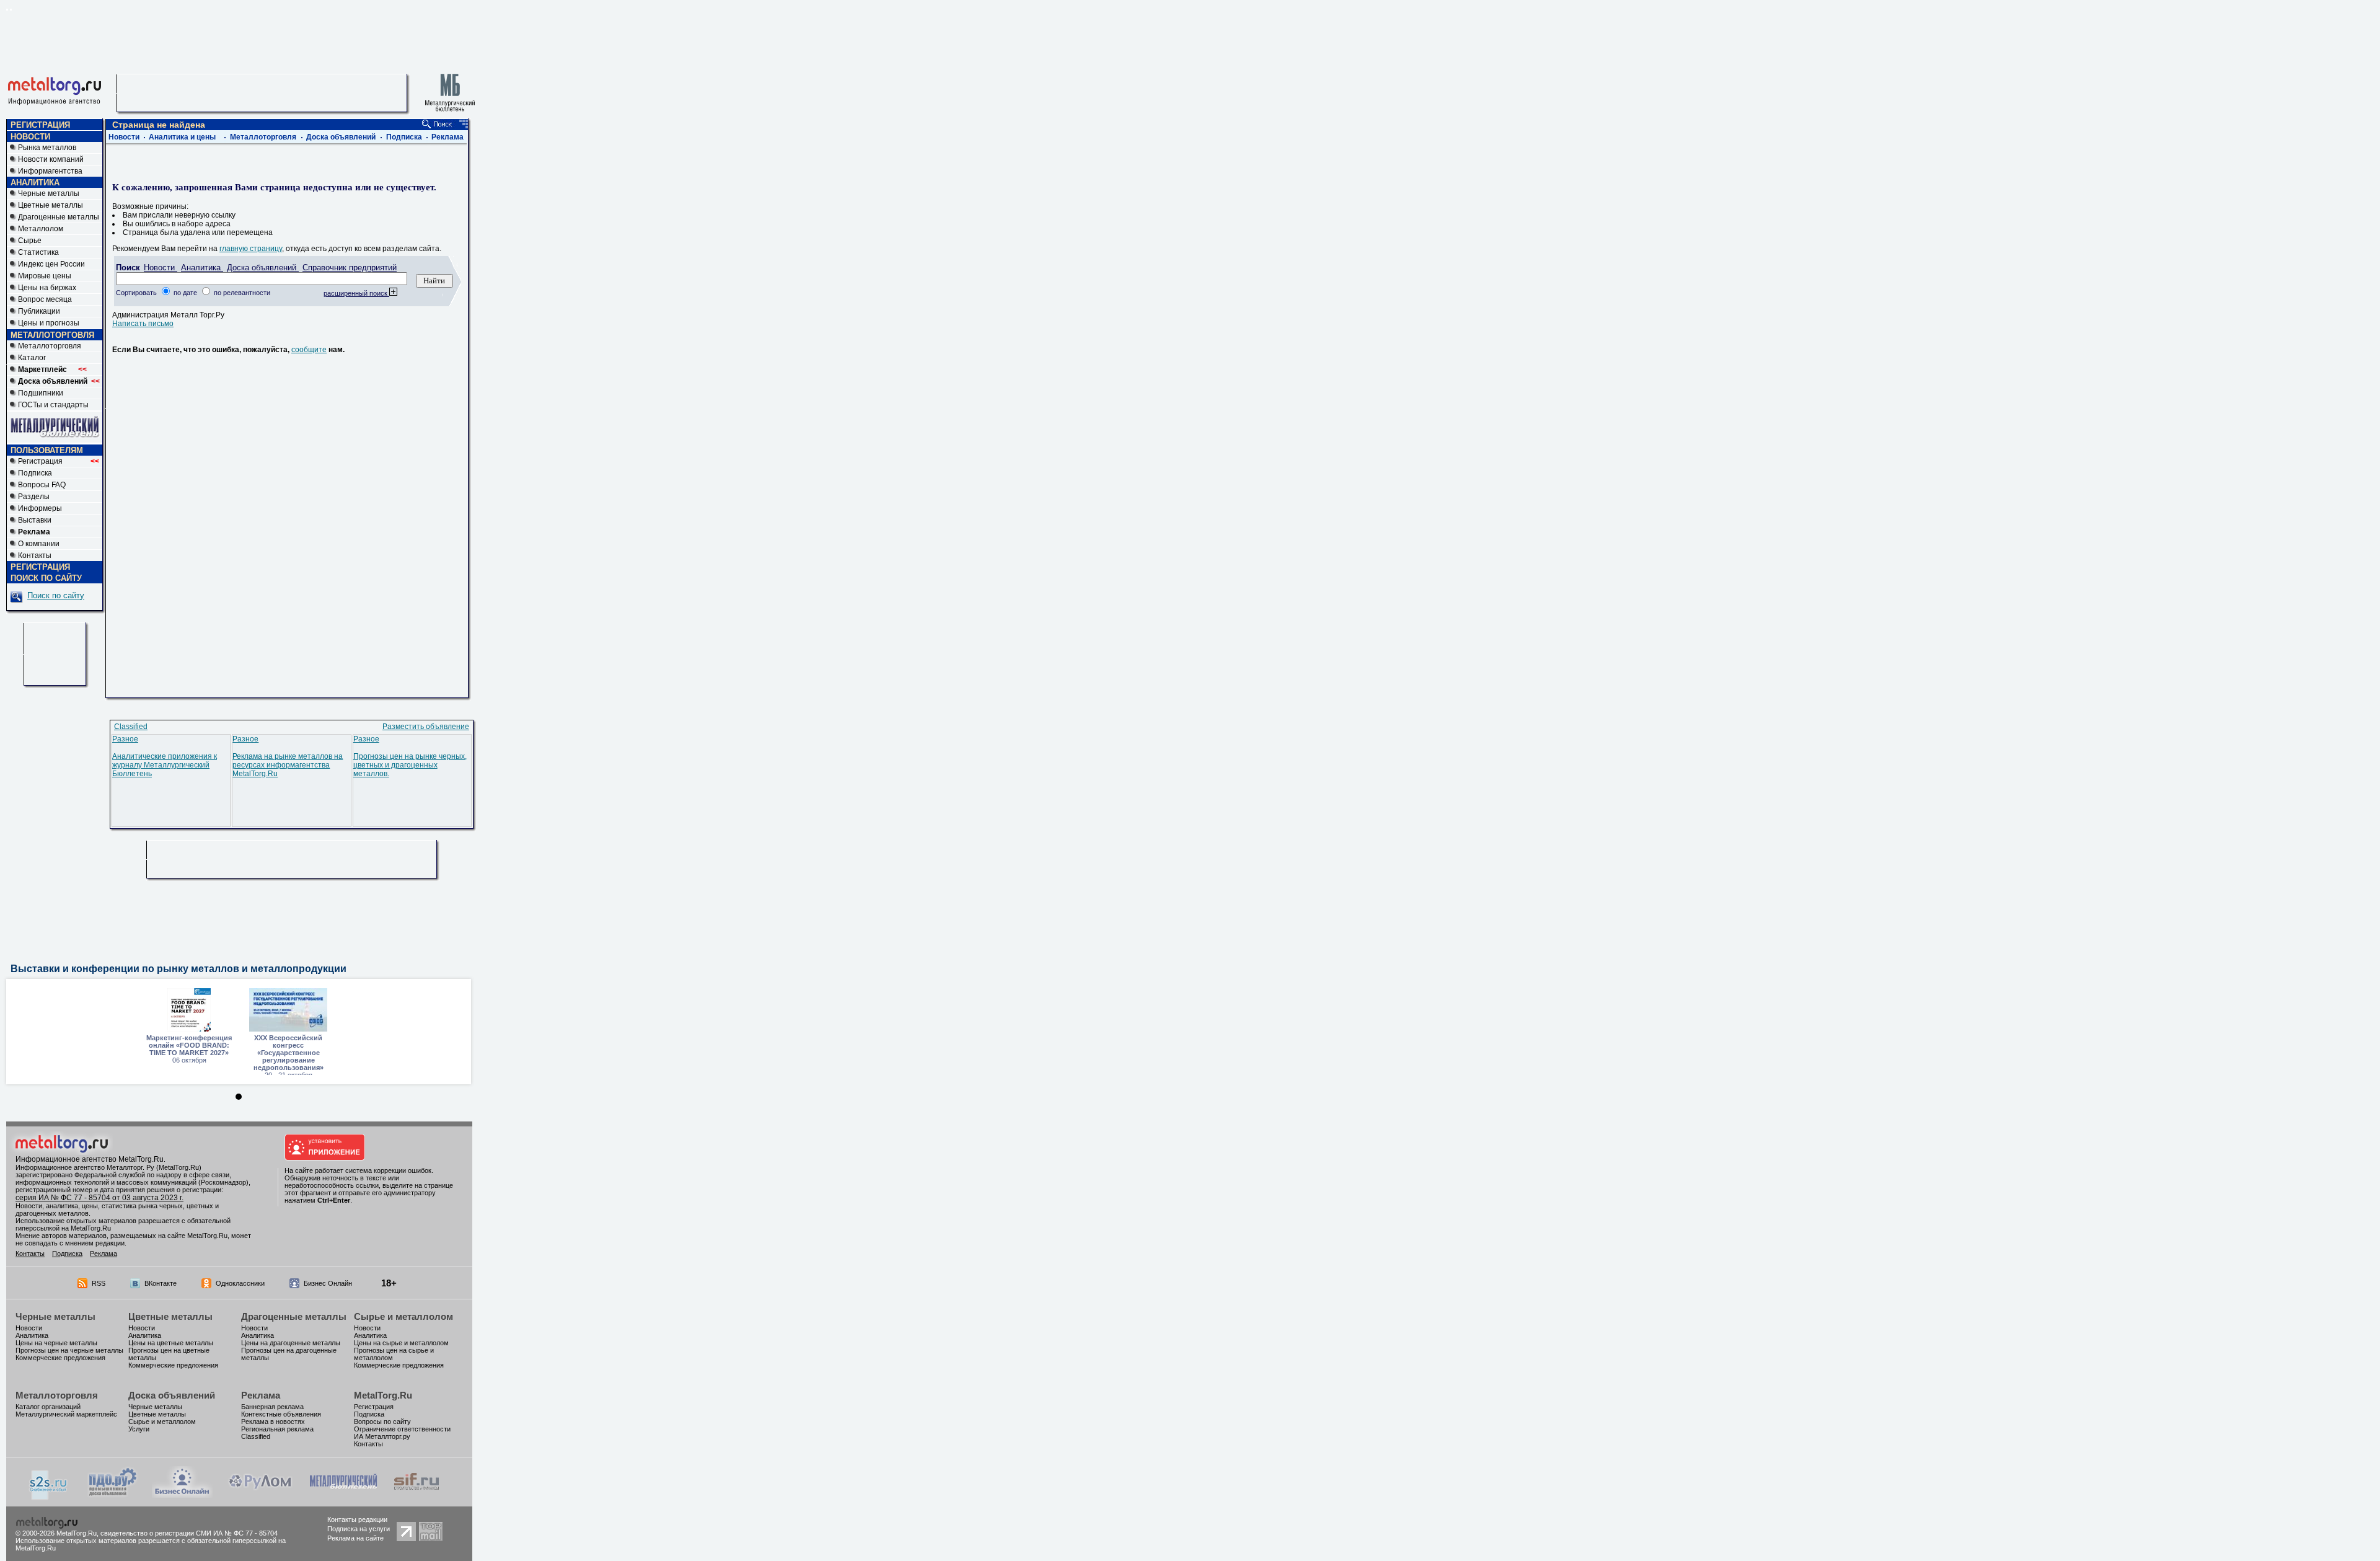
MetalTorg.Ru (383, 1395)
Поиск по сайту (56, 595)
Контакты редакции (357, 1519)
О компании (39, 544)
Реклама (447, 137)
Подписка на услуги (359, 1529)
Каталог (32, 358)
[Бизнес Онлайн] (182, 1495)
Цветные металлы (51, 205)
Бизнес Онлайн (328, 1283)
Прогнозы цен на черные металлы (69, 1350)
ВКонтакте (161, 1283)
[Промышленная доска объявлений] (113, 1497)
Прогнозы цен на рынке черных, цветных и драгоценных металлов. (410, 765)
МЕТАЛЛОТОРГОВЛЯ (52, 335)
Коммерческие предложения (60, 1358)
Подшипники (41, 393)
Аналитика (202, 268)
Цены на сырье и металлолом (401, 1343)
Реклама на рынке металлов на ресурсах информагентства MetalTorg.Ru (288, 765)
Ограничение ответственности (402, 1429)
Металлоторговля (50, 346)
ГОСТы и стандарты (53, 405)
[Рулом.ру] (260, 1495)
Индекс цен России (51, 264)
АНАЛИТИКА (35, 183)
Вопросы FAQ (42, 485)
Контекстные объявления (281, 1414)
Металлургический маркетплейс (66, 1414)
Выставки (35, 520)
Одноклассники (240, 1283)
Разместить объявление (426, 727)
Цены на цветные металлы (171, 1343)
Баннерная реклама (272, 1407)
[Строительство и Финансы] (416, 1495)
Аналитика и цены (182, 137)
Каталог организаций (48, 1407)
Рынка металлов (47, 148)
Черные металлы (49, 193)
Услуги (139, 1429)
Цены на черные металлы (56, 1343)
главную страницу (251, 249)
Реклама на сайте (355, 1538)
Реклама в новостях (273, 1422)
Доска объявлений (341, 137)
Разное (125, 739)
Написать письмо (143, 324)
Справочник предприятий (350, 268)
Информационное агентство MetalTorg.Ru (90, 1159)
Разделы (34, 497)
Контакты (35, 555)
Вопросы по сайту (382, 1422)
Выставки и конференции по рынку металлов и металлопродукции (178, 969)
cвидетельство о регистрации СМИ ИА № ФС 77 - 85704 (189, 1533)
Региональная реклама (277, 1429)
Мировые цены (45, 276)
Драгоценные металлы (59, 217)
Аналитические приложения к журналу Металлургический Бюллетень (165, 765)
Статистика (38, 252)
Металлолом (41, 229)
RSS (99, 1283)
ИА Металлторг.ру (382, 1436)
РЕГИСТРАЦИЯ (40, 125)
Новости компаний (51, 159)
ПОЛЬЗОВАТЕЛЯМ (47, 450)
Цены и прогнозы (49, 323)
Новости (124, 137)
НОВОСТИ (30, 137)
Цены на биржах (47, 288)
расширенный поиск (356, 293)
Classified (131, 727)
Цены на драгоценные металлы (291, 1343)
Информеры (40, 508)
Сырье (30, 241)
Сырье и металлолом (403, 1316)
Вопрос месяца (45, 299)
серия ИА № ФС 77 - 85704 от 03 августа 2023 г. (99, 1198)
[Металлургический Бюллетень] (343, 1495)
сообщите (309, 350)
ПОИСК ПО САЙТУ (46, 578)
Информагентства (50, 171)
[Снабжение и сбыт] (49, 1498)
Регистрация (59, 461)
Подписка (35, 473)
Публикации (39, 311)
